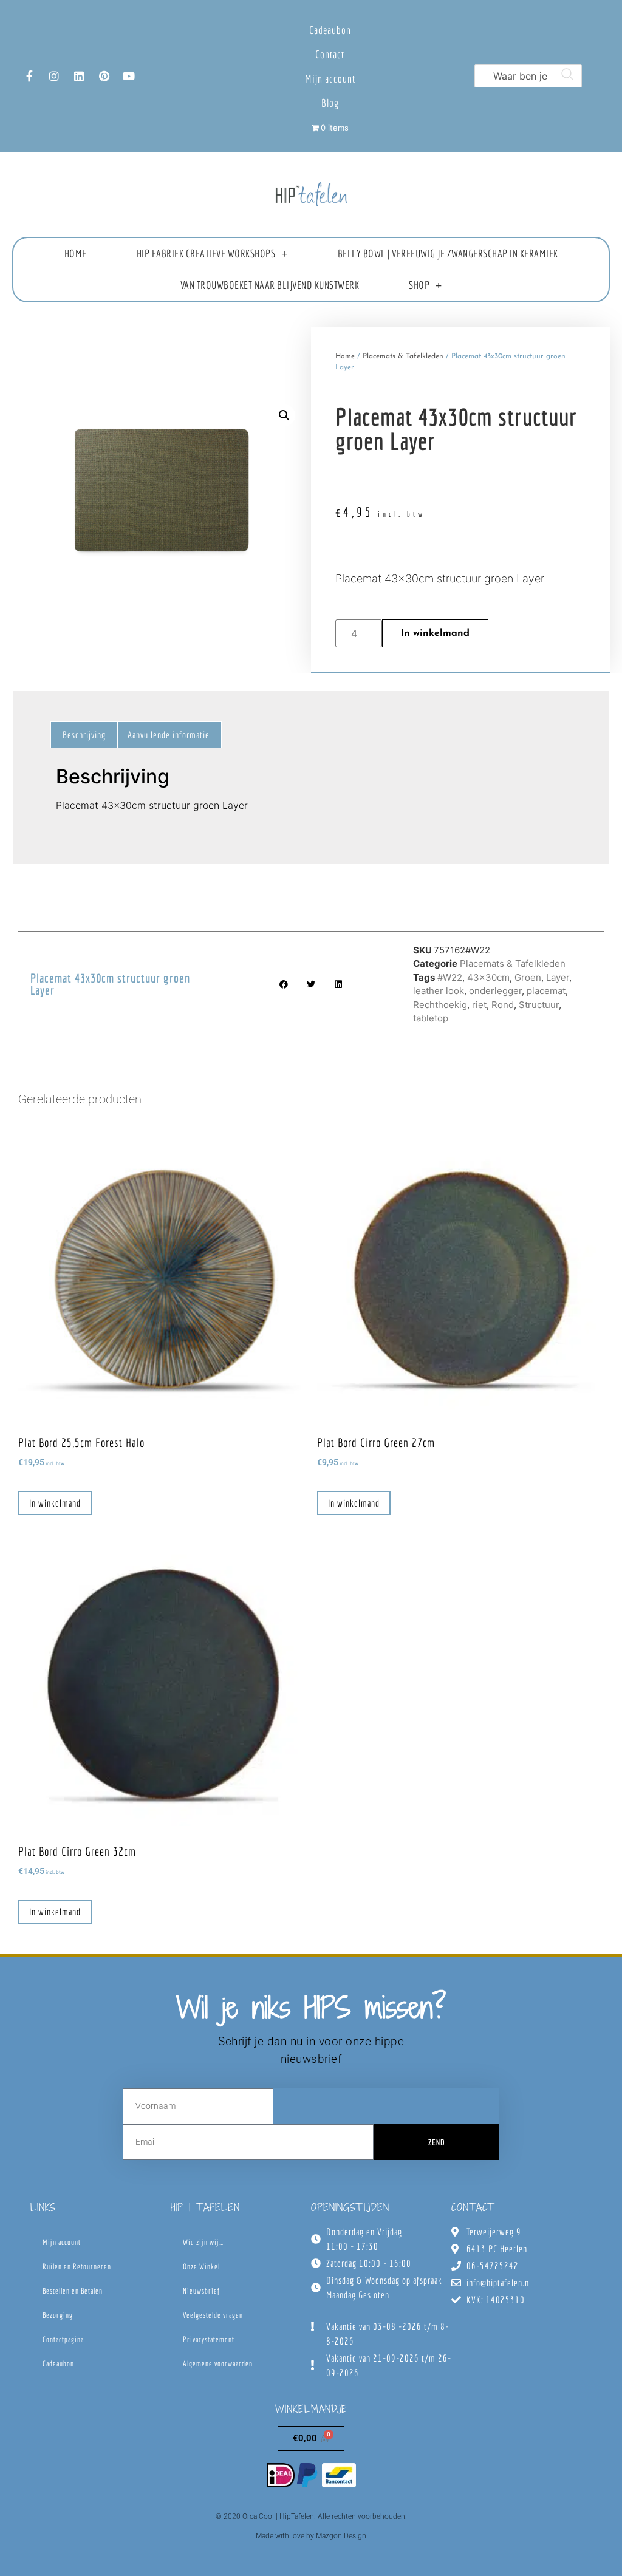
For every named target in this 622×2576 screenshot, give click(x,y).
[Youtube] (129, 76)
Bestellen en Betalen (73, 2291)
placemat (546, 991)
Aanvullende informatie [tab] (169, 735)
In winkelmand (435, 633)
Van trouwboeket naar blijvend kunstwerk (270, 285)
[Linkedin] (79, 76)
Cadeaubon (330, 30)
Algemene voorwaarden (218, 2364)
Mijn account (330, 79)
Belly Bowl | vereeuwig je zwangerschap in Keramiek (448, 254)
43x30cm (488, 977)
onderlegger (495, 991)
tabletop (431, 1018)
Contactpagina (63, 2339)
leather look (439, 991)
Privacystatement (209, 2339)
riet (479, 1005)
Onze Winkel (201, 2267)
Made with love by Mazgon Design (311, 2536)
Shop (419, 285)
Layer (558, 977)
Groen (528, 977)
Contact (330, 54)
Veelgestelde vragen (213, 2315)
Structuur (539, 1005)
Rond (503, 1005)
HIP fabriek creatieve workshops (206, 254)
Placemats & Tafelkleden (403, 356)
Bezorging (58, 2315)
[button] (284, 415)
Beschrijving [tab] (84, 735)
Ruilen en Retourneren (77, 2267)
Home (76, 254)
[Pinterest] (104, 76)
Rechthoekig (440, 1005)
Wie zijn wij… (203, 2242)
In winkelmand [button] (55, 1503)
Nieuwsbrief (201, 2291)
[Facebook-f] (29, 76)
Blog (330, 103)
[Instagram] (54, 76)
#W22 (450, 977)
